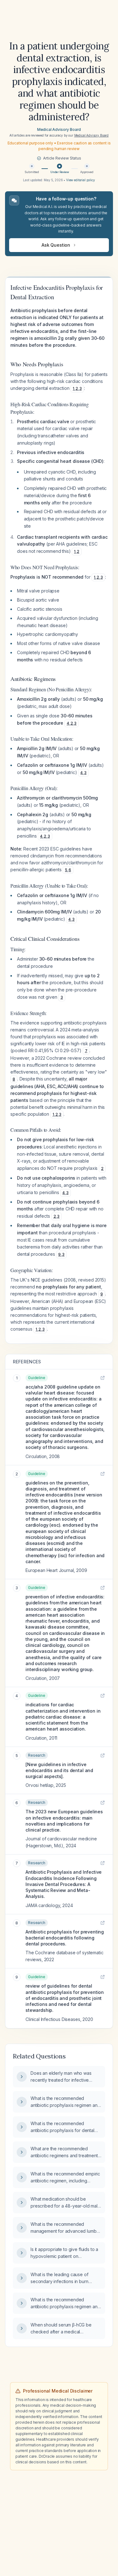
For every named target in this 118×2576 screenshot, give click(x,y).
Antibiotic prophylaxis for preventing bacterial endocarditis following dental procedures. (65, 1938)
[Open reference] (103, 1378)
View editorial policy (81, 180)
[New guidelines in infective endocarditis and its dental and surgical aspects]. (59, 1771)
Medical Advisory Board (59, 129)
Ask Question (56, 245)
